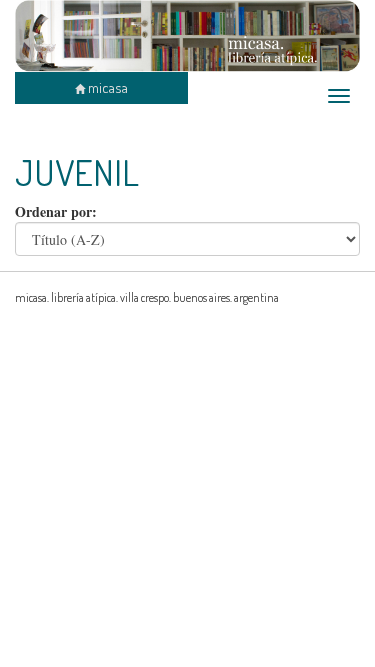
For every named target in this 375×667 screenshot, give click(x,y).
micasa (106, 87)
